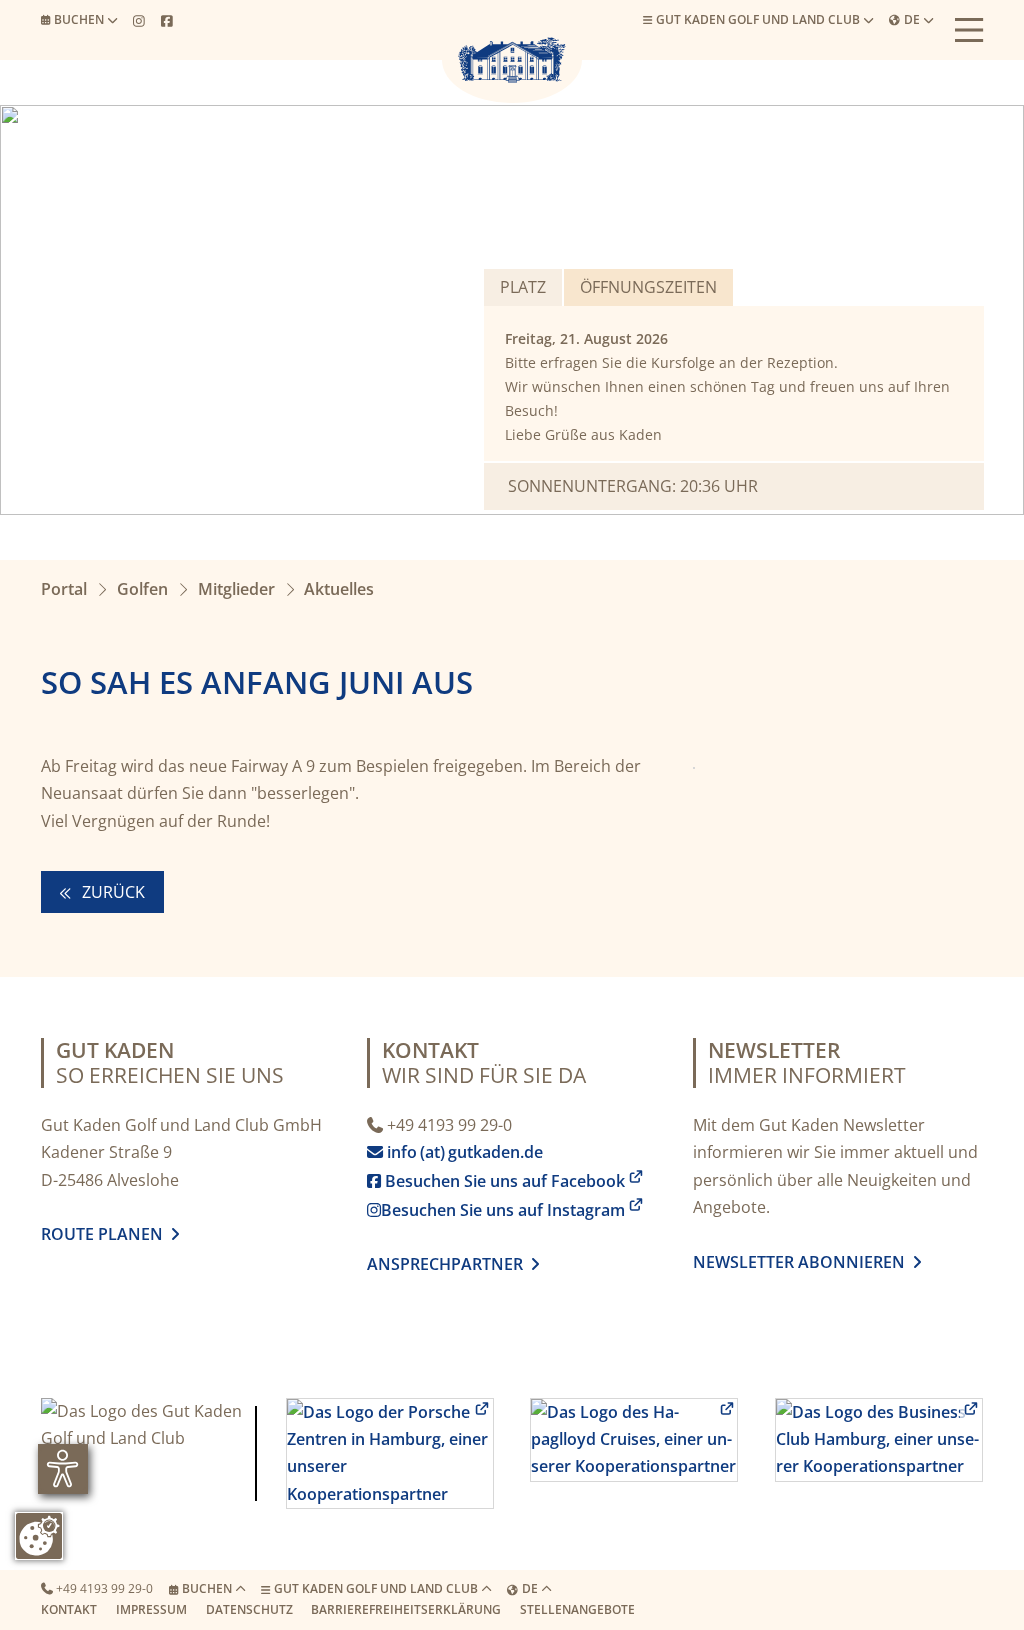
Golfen (142, 589)
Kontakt (69, 1609)
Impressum (151, 1609)
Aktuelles (339, 589)
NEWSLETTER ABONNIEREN (803, 1262)
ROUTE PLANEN (106, 1234)
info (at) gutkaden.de (459, 1152)
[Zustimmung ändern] (39, 1536)
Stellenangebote (577, 1609)
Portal (64, 589)
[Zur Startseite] (512, 60)
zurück (111, 892)
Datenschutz (249, 1609)
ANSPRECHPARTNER (453, 1264)
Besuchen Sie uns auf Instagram (496, 1210)
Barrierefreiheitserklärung (406, 1609)
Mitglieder (236, 589)
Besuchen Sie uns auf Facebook (496, 1181)
